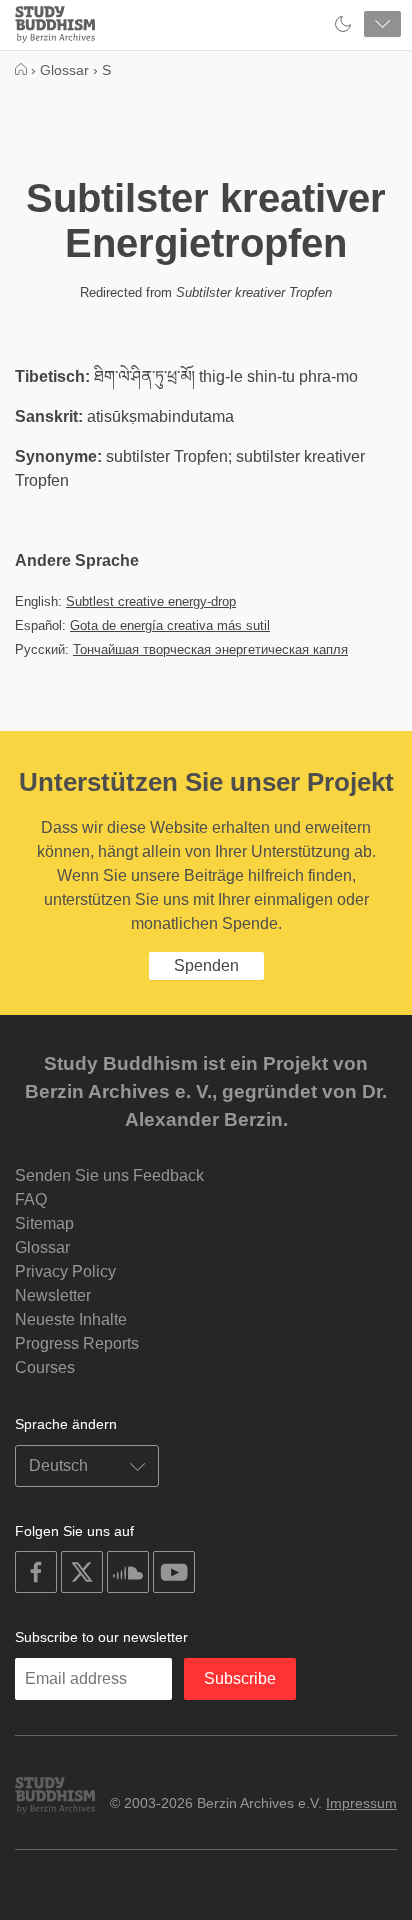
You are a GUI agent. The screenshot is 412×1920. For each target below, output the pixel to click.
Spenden (206, 965)
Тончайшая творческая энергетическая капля (210, 649)
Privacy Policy (65, 1271)
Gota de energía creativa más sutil (170, 625)
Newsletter (53, 1295)
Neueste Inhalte (71, 1319)
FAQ (31, 1199)
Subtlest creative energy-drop (151, 601)
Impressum (361, 1803)
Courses (45, 1367)
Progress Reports (77, 1343)
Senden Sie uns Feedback (109, 1175)
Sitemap (44, 1223)
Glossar (42, 1247)
